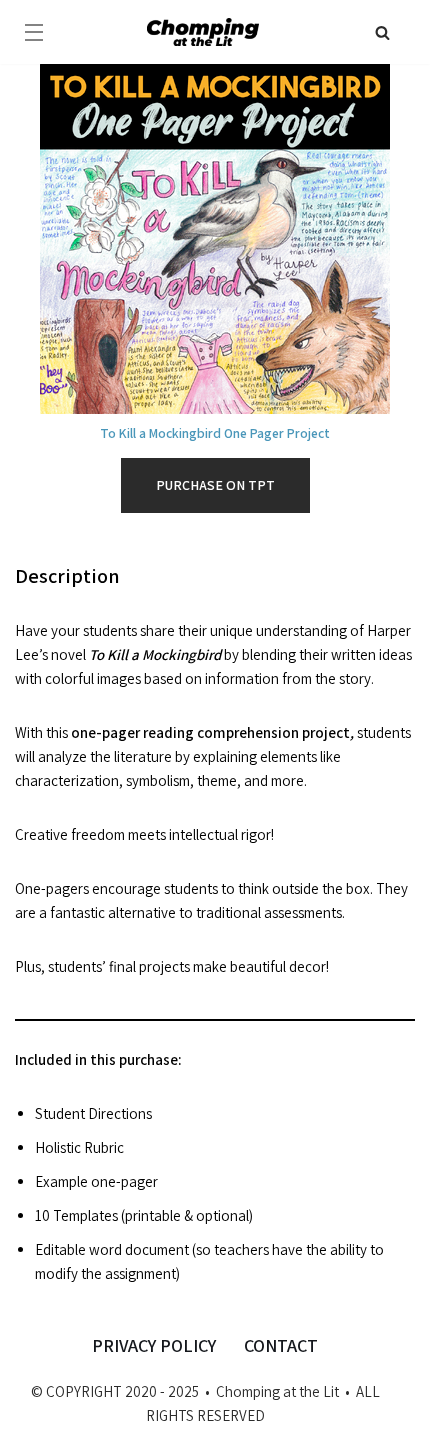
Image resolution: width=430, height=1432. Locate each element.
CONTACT (281, 1345)
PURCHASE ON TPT (215, 485)
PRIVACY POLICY (154, 1345)
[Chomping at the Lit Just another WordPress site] (203, 31)
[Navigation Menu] (34, 32)
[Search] (382, 32)
